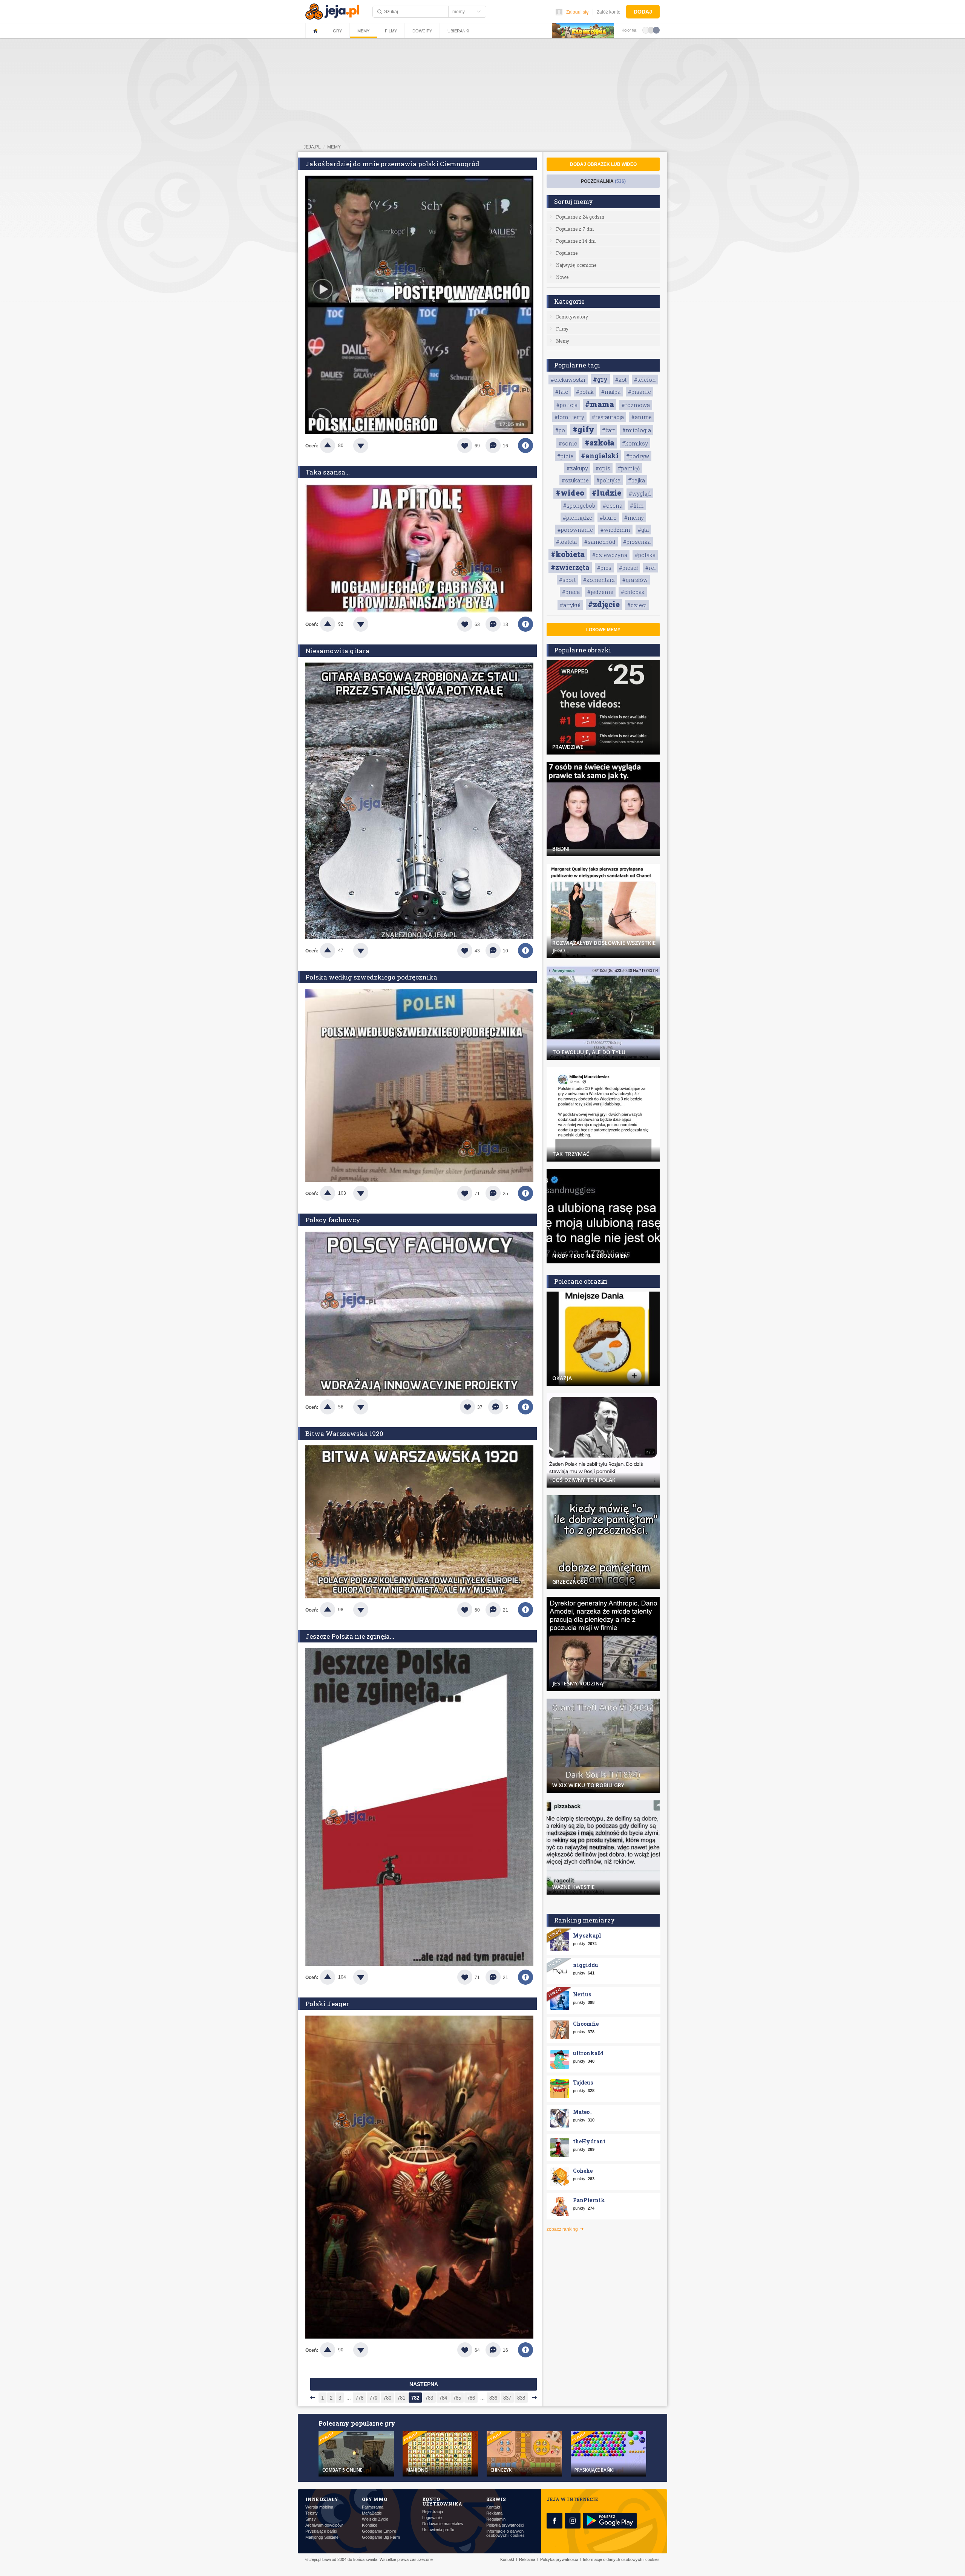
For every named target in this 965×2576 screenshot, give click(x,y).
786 (471, 2398)
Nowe (562, 277)
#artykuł (570, 605)
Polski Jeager (327, 2004)
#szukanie (575, 480)
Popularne (567, 253)
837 (507, 2398)
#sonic (568, 443)
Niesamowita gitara (337, 651)
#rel (651, 568)
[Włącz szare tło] (651, 30)
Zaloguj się (577, 12)
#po (560, 430)
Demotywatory (572, 317)
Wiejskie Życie (375, 2519)
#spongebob (579, 506)
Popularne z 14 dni (576, 241)
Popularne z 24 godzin (580, 217)
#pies (604, 568)
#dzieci (637, 605)
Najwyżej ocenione (576, 265)
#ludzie (607, 493)
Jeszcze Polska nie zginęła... (350, 1636)
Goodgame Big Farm (381, 2537)
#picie (565, 456)
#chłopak (633, 592)
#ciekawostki (568, 380)
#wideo (570, 493)
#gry (600, 379)
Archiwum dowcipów (324, 2525)
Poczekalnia (603, 181)
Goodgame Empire (379, 2531)
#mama (600, 404)
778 (359, 2398)
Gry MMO (375, 2499)
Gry (337, 31)
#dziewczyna (610, 555)
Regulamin (496, 2519)
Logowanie (432, 2518)
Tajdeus (583, 2082)
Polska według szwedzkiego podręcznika (371, 977)
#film (637, 506)
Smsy (311, 2519)
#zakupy (577, 468)
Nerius (582, 1994)
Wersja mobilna (319, 2507)
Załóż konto (609, 12)
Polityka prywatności (505, 2525)
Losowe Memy (603, 630)
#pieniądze (577, 518)
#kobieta (568, 554)
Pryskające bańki (321, 2531)
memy (334, 147)
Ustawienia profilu (438, 2530)
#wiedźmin (615, 530)
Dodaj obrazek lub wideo (603, 164)
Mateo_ (583, 2112)
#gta (643, 530)
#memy (634, 518)
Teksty (312, 2513)
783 (429, 2398)
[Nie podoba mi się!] (370, 445)
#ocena (613, 506)
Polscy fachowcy (333, 1220)
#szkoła (600, 442)
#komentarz (599, 580)
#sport (567, 580)
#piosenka (637, 542)
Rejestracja (433, 2512)
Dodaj (643, 12)
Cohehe (583, 2171)
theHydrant (589, 2141)
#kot (621, 380)
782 (415, 2398)
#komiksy (635, 443)
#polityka (608, 480)
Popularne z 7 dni (575, 229)
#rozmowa (636, 405)
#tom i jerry (569, 417)
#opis (603, 468)
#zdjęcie (604, 604)
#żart (608, 430)
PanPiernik (589, 2200)
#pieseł (628, 568)
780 (387, 2398)
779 (373, 2398)
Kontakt (493, 2507)
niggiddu (586, 1965)
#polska (645, 555)
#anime (642, 417)
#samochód (600, 542)
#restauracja (608, 417)
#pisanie (640, 392)
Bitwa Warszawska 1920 (344, 1433)
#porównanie (575, 530)
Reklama (494, 2513)
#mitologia (637, 430)
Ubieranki (458, 31)
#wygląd (640, 494)
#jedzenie (600, 592)
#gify (584, 429)
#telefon (645, 380)
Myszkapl (587, 1935)
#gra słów (635, 580)
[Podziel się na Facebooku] (525, 445)
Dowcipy (422, 31)
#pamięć (629, 468)
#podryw (638, 456)
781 (401, 2398)
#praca (571, 592)
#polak (585, 392)
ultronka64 (588, 2053)
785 (457, 2398)
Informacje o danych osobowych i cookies (505, 2533)
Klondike (370, 2525)
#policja (567, 405)
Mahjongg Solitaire (322, 2537)
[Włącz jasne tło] (646, 30)
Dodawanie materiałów (443, 2524)
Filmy (391, 31)
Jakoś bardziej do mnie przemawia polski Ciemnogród (392, 164)
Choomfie (586, 2024)
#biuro (608, 518)
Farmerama (373, 2507)
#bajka (636, 480)
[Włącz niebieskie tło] (656, 30)
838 (521, 2398)
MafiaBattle (372, 2513)
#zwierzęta (570, 567)
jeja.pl (312, 147)
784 (443, 2398)
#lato (562, 392)
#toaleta (566, 542)
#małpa (611, 392)
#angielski (600, 456)
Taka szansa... (328, 472)
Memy (363, 31)
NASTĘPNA (424, 2384)
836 (493, 2398)
